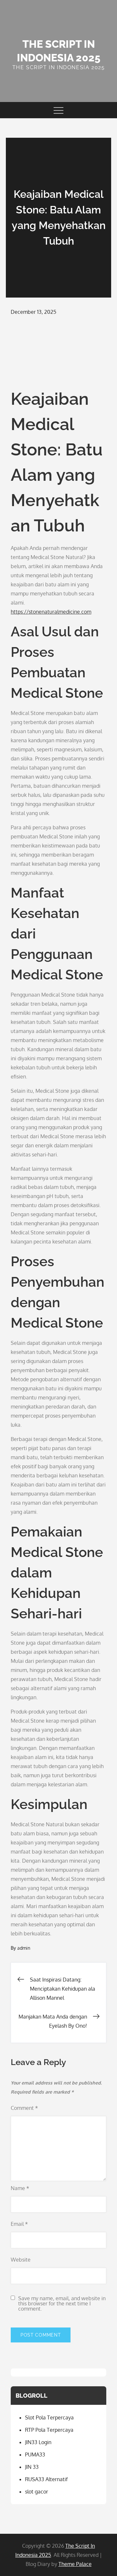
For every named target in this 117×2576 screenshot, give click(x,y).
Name (20, 2188)
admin (24, 1948)
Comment (24, 2108)
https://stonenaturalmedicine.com (51, 612)
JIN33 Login (38, 2442)
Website (21, 2260)
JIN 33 (32, 2467)
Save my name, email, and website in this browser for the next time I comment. (62, 2303)
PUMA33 (35, 2455)
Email (19, 2224)
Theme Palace (75, 2564)
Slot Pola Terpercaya (49, 2417)
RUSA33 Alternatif (46, 2479)
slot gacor (37, 2492)
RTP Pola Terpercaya (49, 2430)
